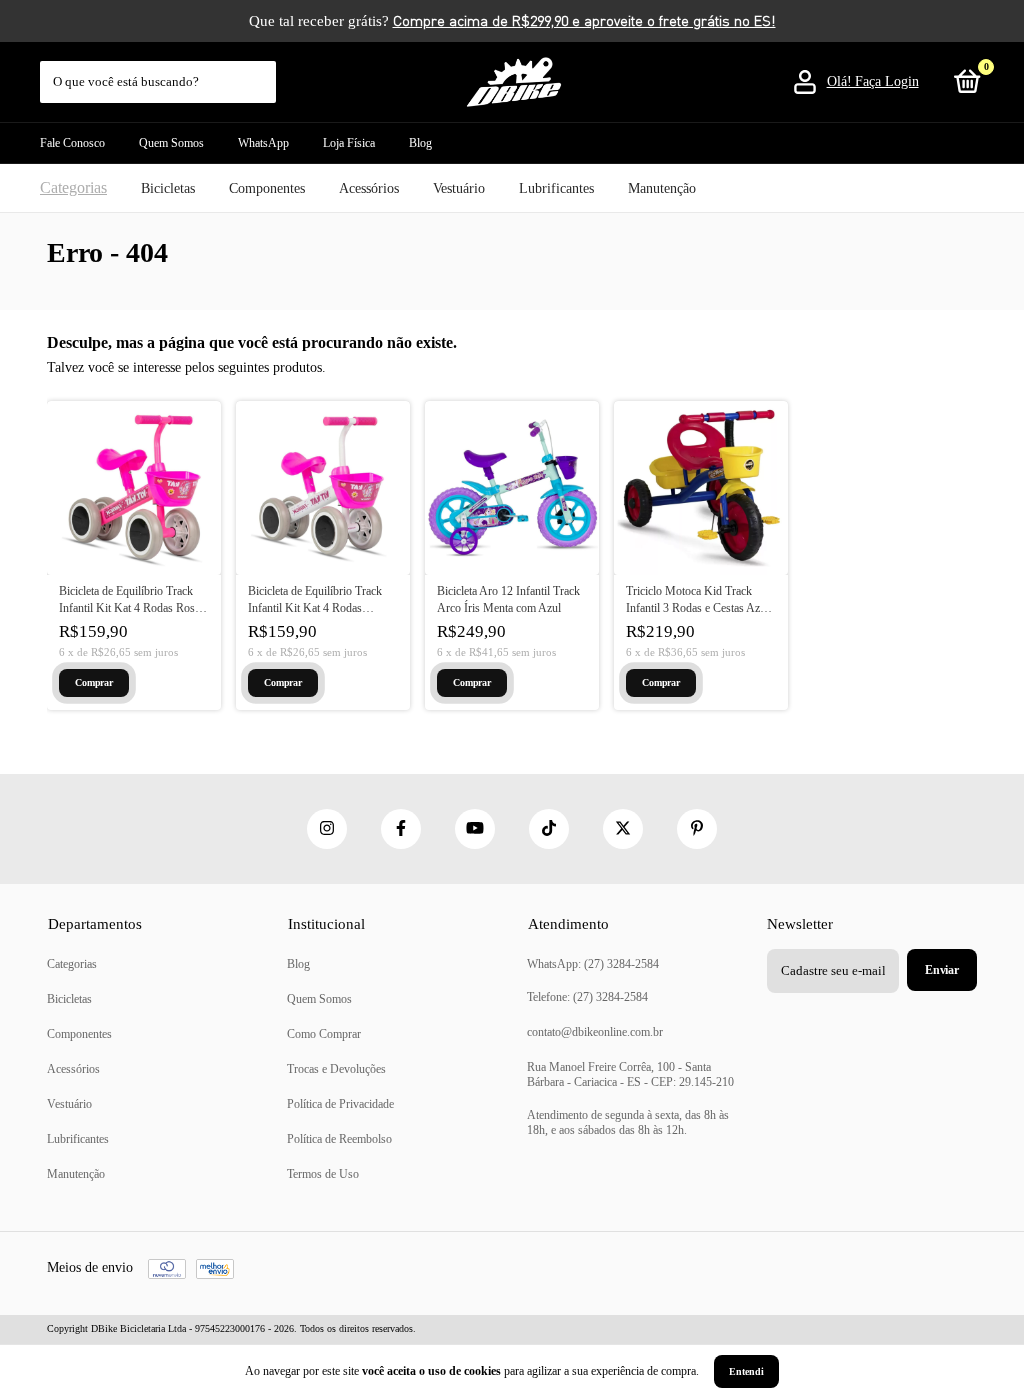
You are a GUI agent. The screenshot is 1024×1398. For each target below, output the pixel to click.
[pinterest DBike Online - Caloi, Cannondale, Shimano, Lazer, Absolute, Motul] (697, 829)
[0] (964, 86)
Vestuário (459, 188)
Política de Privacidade (340, 1104)
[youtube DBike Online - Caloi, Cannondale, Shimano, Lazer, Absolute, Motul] (475, 829)
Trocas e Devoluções (336, 1069)
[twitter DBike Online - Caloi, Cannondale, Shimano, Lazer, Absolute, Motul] (623, 829)
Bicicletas (168, 188)
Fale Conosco (72, 143)
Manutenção (662, 188)
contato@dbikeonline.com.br (595, 1032)
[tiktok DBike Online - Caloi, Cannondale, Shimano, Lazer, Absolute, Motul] (549, 829)
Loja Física (349, 143)
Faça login (887, 81)
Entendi (746, 1371)
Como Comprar (324, 1034)
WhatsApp (263, 143)
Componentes (267, 188)
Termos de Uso (323, 1174)
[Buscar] (262, 72)
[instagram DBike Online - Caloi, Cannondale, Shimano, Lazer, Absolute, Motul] (327, 829)
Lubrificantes (556, 188)
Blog (420, 143)
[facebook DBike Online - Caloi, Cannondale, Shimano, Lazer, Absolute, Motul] (401, 829)
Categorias (73, 187)
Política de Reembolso (339, 1139)
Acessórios (369, 188)
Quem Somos (171, 143)
